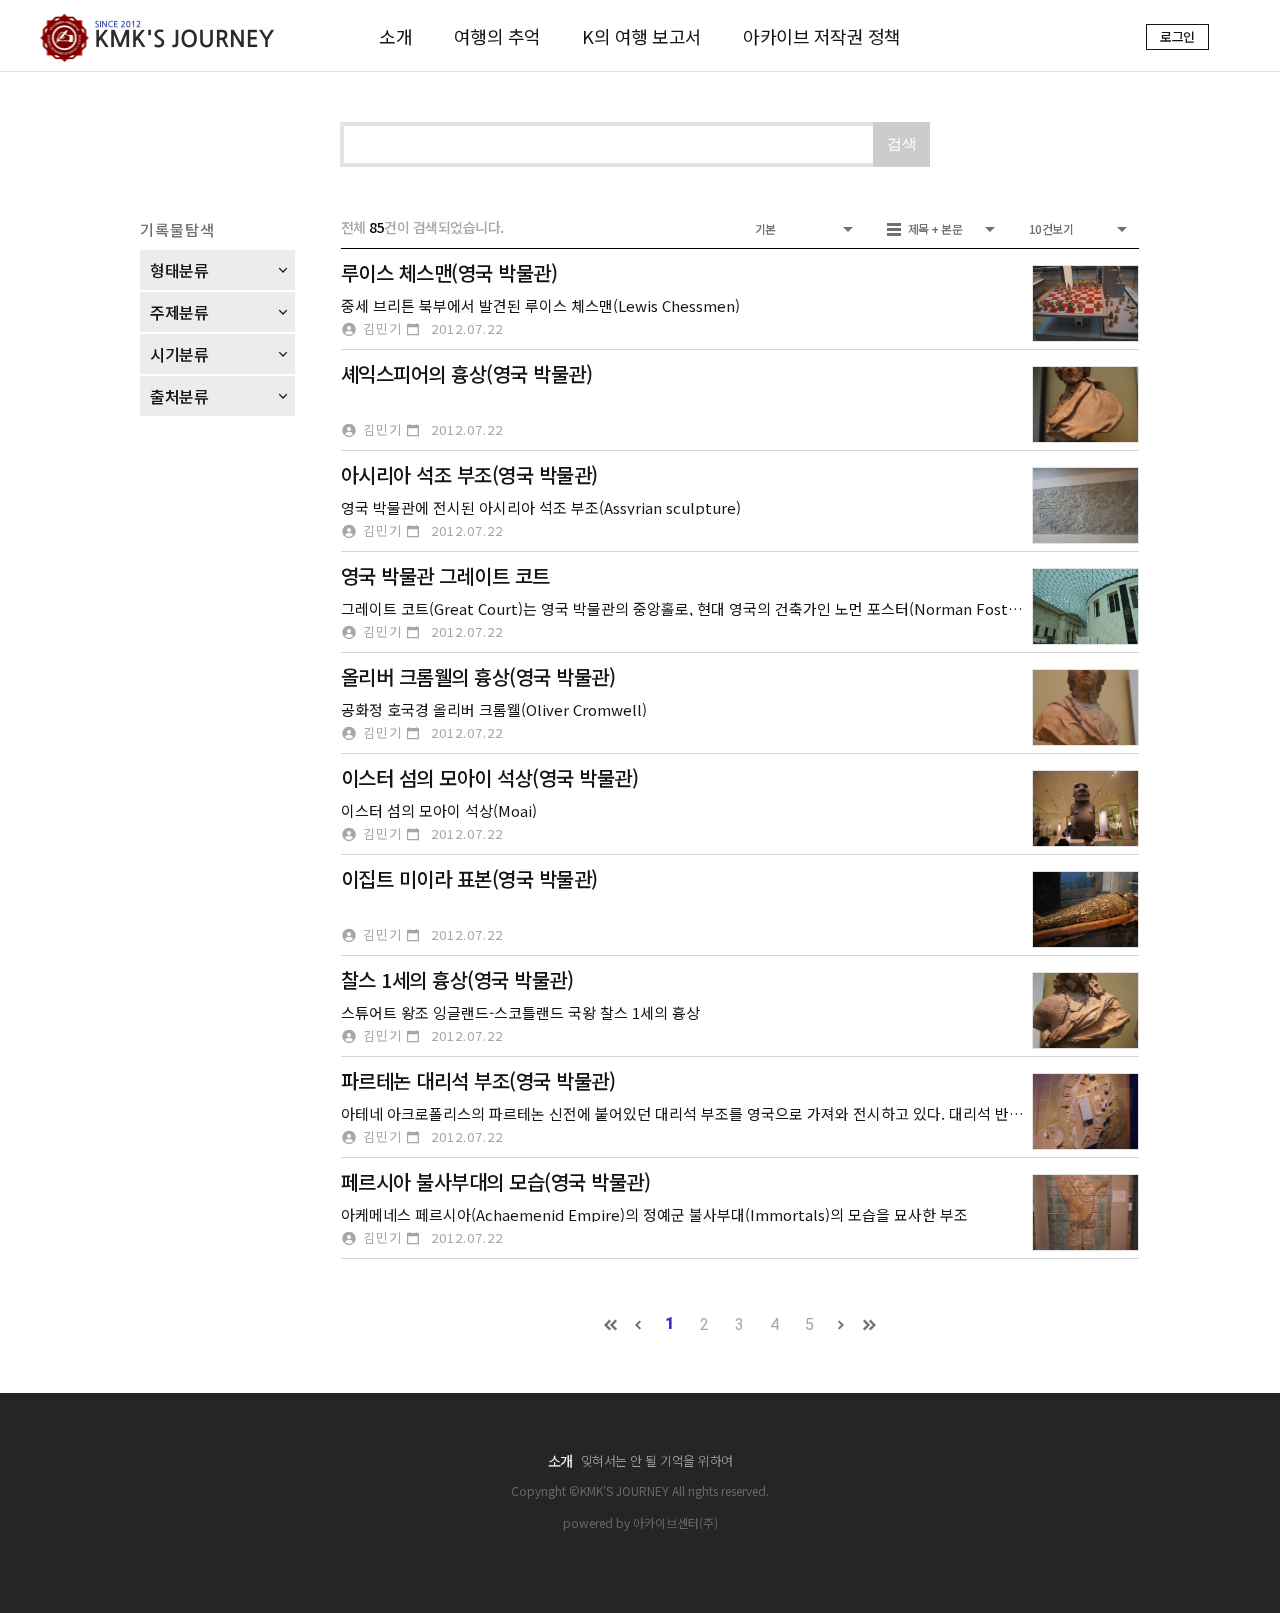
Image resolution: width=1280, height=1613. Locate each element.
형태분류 (179, 270)
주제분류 (179, 312)
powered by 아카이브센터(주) (640, 1522)
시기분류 (179, 354)
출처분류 (179, 396)
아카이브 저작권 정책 (822, 36)
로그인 (1177, 36)
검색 (902, 143)
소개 (395, 36)
